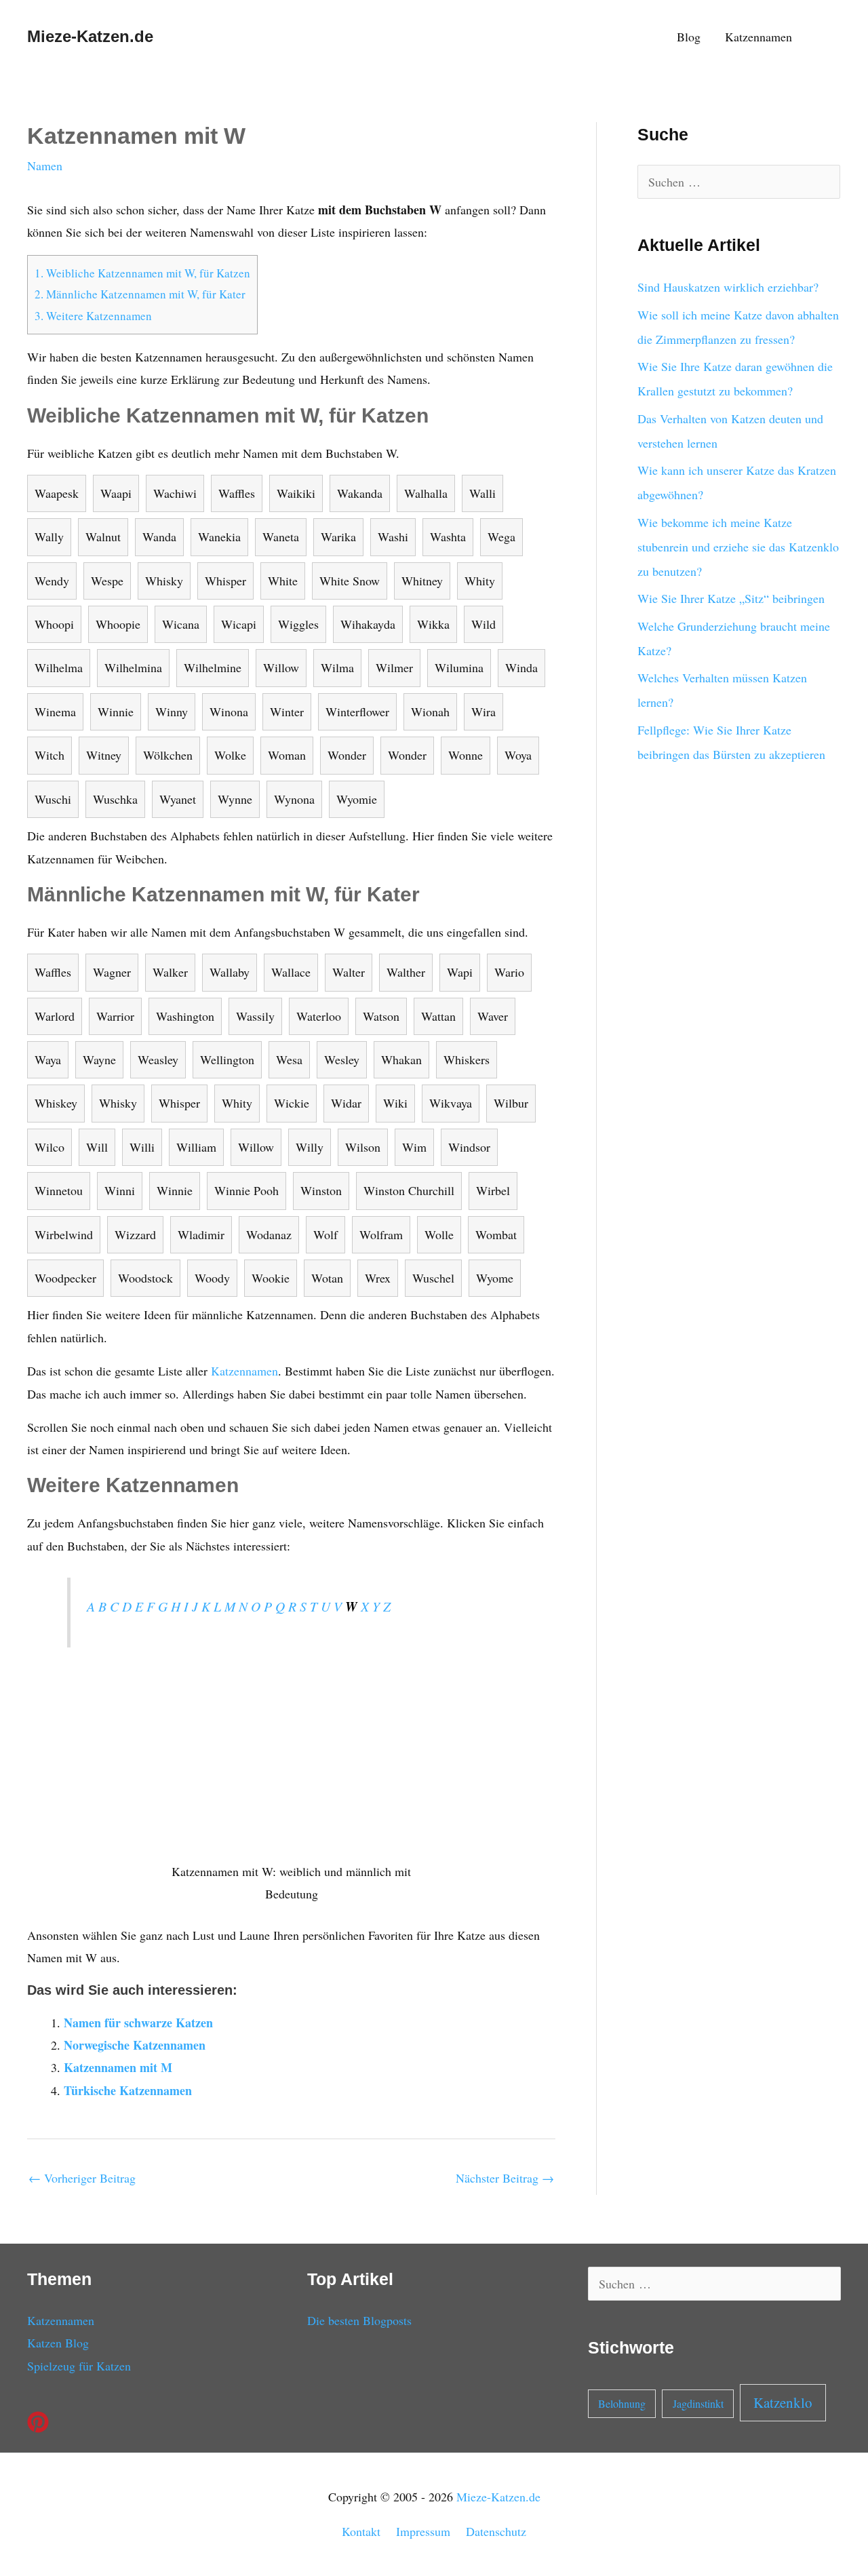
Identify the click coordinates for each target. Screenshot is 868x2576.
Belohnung (622, 2403)
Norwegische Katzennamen (135, 2045)
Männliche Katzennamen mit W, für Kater (140, 294)
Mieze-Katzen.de (90, 36)
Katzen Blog (58, 2343)
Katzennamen (758, 37)
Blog (689, 37)
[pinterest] (41, 2422)
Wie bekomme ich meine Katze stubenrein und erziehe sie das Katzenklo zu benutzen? (738, 547)
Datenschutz (496, 2531)
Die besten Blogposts (359, 2320)
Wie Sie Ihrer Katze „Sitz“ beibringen (731, 598)
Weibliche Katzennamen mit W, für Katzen (142, 273)
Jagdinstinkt (698, 2403)
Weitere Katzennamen (93, 316)
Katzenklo (783, 2402)
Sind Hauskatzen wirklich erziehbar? (728, 287)
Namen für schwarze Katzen (138, 2023)
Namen (45, 165)
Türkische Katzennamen (128, 2090)
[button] (823, 36)
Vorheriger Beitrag (82, 2178)
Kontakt (361, 2531)
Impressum (423, 2531)
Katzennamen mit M (118, 2067)
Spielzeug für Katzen (79, 2366)
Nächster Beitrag (505, 2178)
